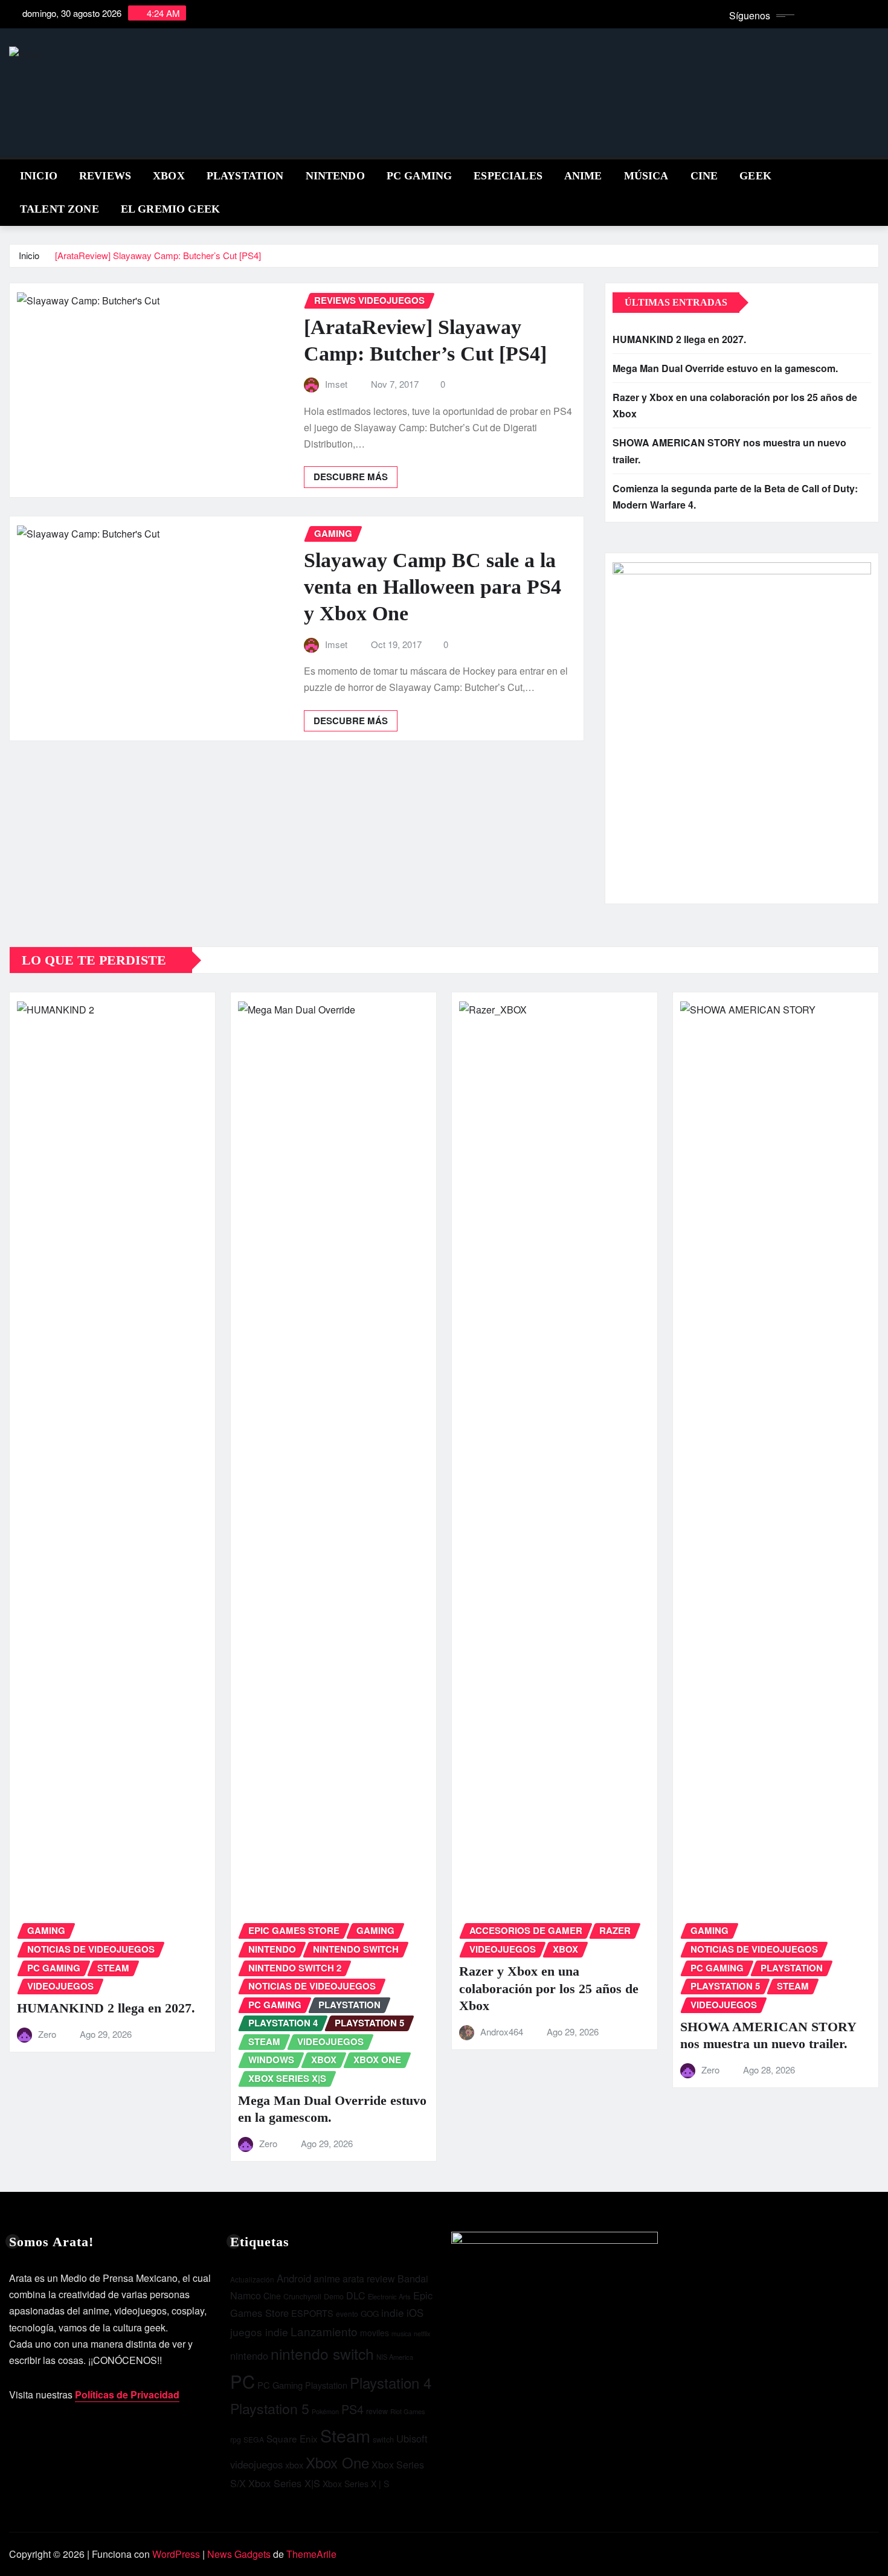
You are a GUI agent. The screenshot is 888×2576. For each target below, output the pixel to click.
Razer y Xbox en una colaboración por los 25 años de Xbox (549, 1988)
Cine (704, 176)
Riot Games (408, 2411)
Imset (336, 384)
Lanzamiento (324, 2331)
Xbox (169, 176)
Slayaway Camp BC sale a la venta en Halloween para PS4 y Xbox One (433, 587)
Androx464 (502, 2032)
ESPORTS (312, 2313)
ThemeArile (311, 2554)
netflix (422, 2333)
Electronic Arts (389, 2296)
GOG (370, 2314)
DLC (356, 2295)
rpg (236, 2439)
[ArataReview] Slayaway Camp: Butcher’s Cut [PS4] (158, 255)
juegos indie (259, 2332)
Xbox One (337, 2462)
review (377, 2411)
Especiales (508, 176)
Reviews (105, 176)
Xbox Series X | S (356, 2484)
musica (401, 2333)
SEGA (254, 2439)
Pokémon (325, 2411)
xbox (294, 2465)
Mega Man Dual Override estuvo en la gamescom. (725, 368)
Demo (334, 2296)
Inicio (39, 176)
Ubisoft (412, 2438)
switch (383, 2439)
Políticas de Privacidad (127, 2395)
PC (243, 2381)
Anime (583, 176)
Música (646, 176)
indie (393, 2312)
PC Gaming (419, 176)
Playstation (326, 2385)
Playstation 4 (391, 2382)
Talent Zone (60, 209)
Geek (755, 176)
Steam (345, 2435)
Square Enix (292, 2438)
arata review (369, 2279)
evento (347, 2314)
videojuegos (256, 2464)
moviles (375, 2333)
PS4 (352, 2409)
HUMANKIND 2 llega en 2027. (679, 339)
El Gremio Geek (170, 209)
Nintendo (335, 176)
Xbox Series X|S (284, 2483)
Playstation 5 (270, 2408)
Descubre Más (351, 477)
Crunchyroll (302, 2296)
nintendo (249, 2356)
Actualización (252, 2279)
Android (294, 2278)
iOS (415, 2313)
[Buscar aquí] (875, 174)
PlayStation (245, 176)
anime (327, 2279)
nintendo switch (322, 2353)
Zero (47, 2034)
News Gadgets (239, 2554)
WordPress (176, 2554)
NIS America (395, 2357)
